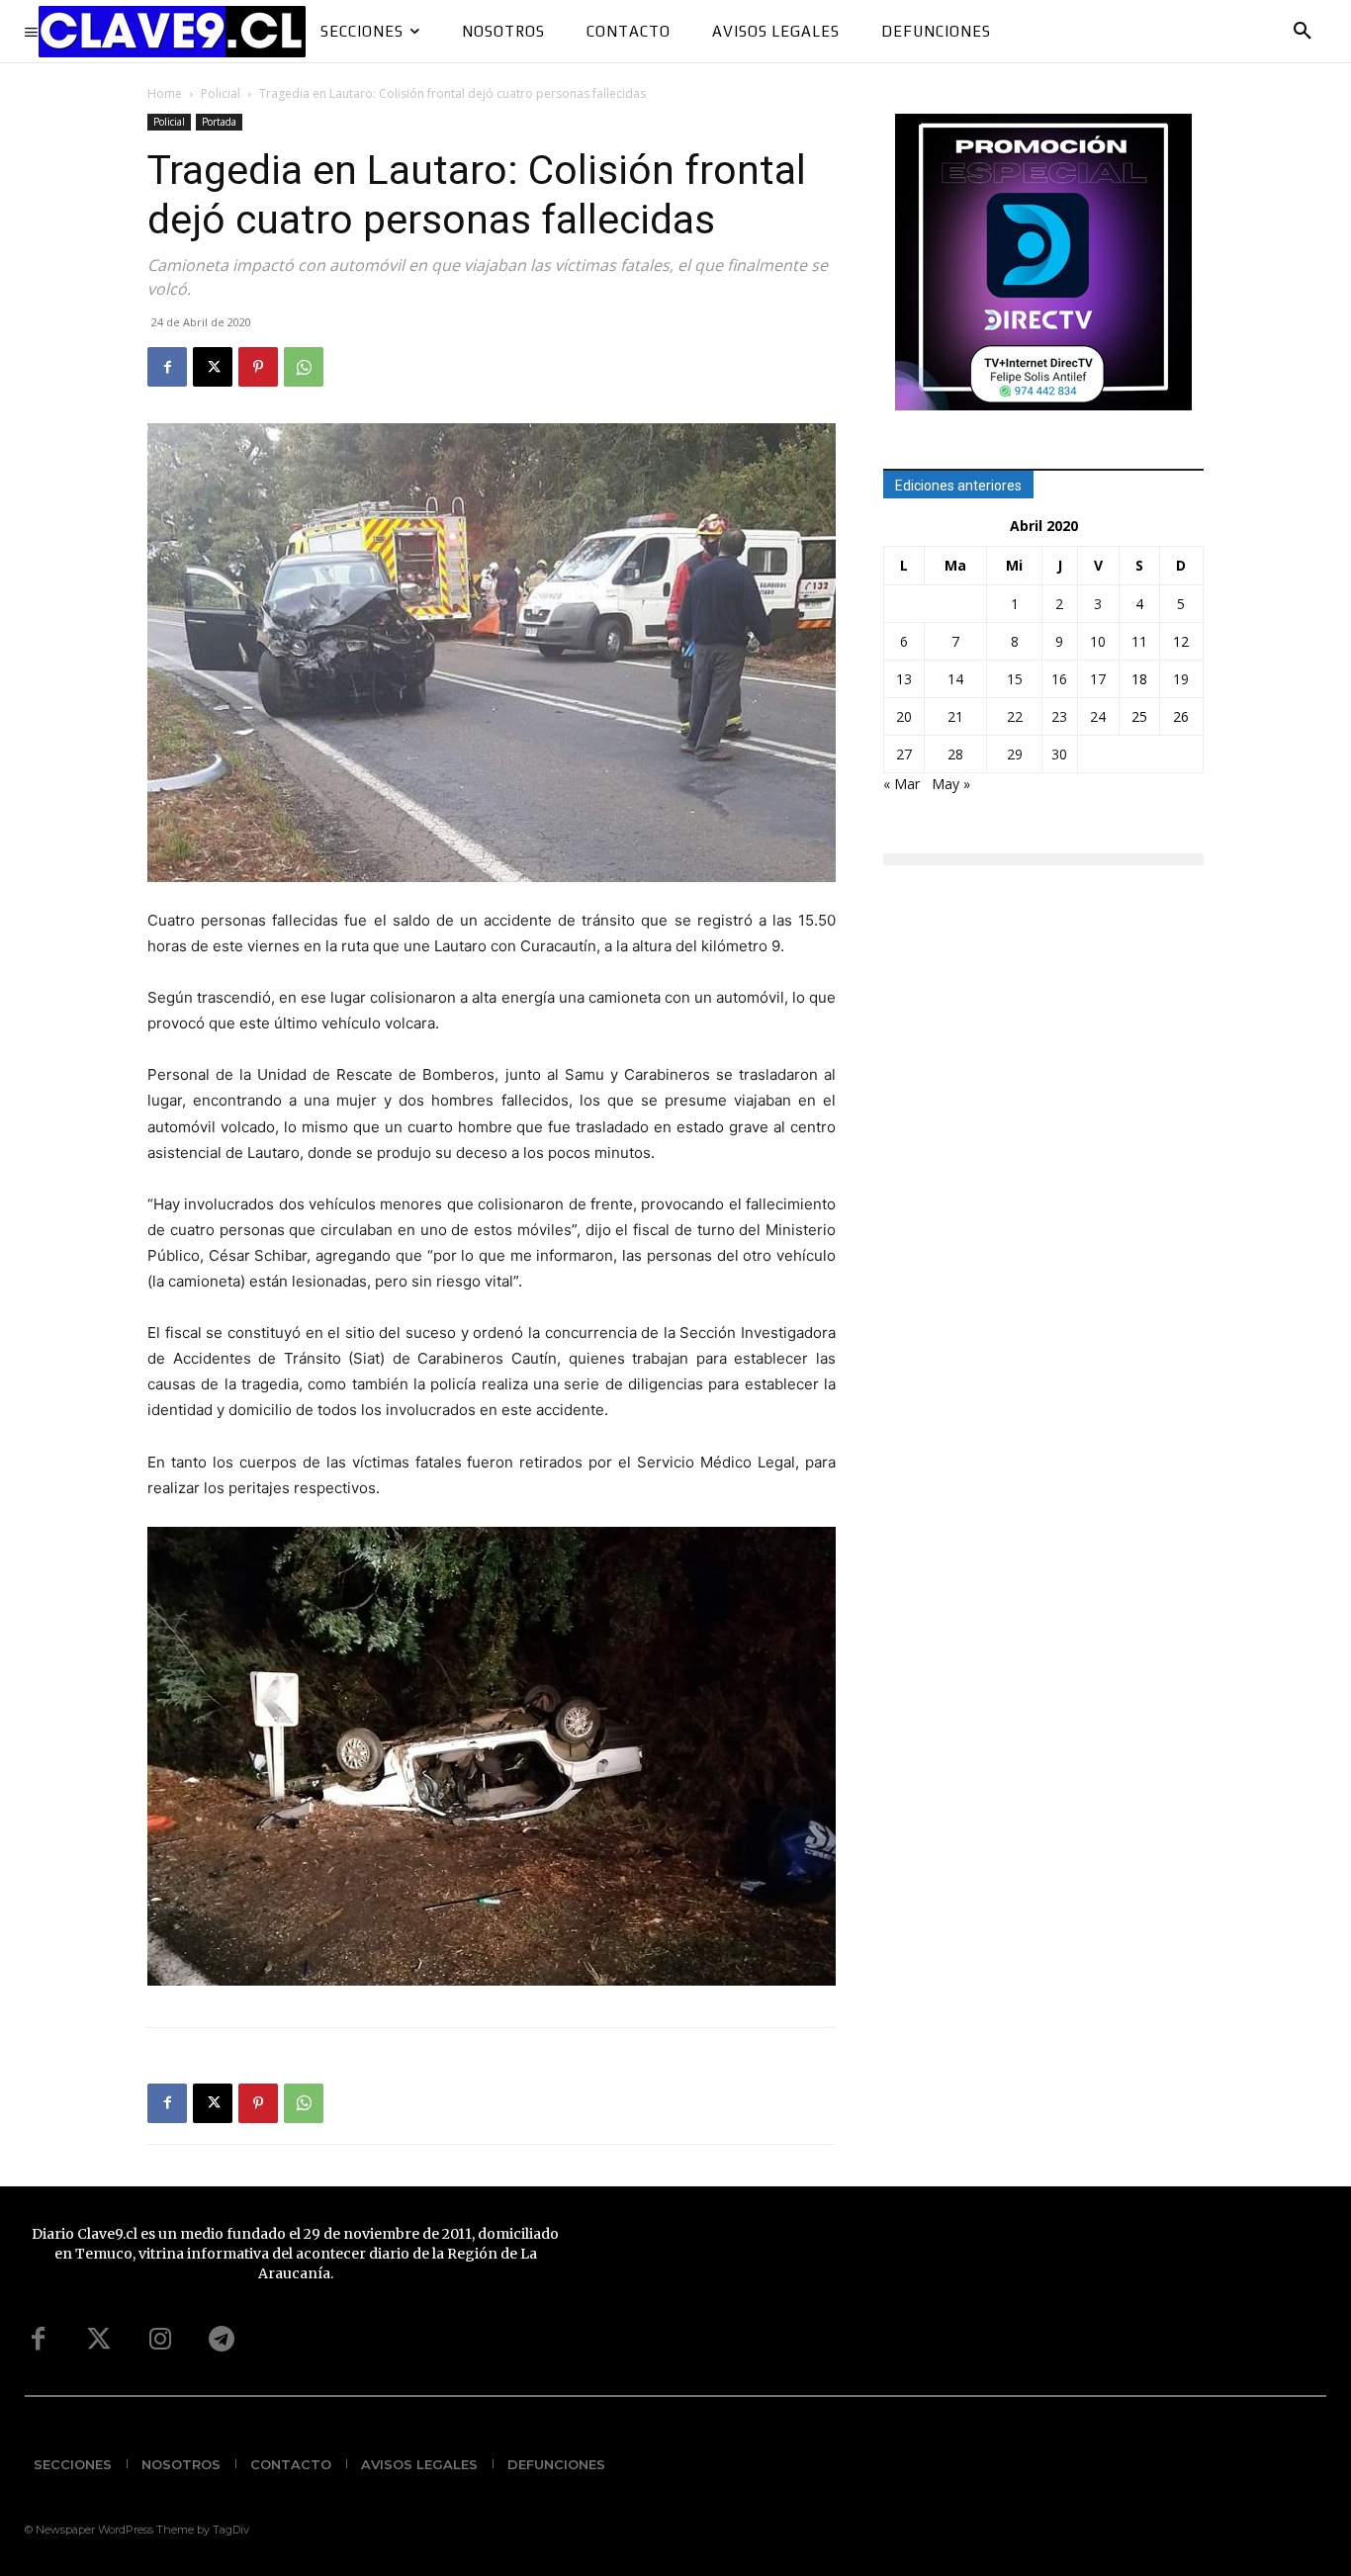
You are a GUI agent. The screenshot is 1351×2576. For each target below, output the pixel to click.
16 (1059, 679)
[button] (1303, 32)
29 (1015, 754)
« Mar (901, 784)
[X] (213, 367)
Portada (219, 122)
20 (904, 716)
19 (1181, 679)
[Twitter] (99, 2340)
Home (165, 93)
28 (955, 754)
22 (1015, 716)
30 (1059, 754)
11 (1139, 641)
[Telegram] (222, 2340)
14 (955, 679)
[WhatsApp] (304, 367)
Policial (221, 93)
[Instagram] (160, 2340)
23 (1059, 716)
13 (904, 679)
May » (951, 784)
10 (1098, 641)
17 (1098, 679)
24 (1098, 716)
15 (1015, 679)
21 (955, 716)
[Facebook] (167, 367)
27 (904, 754)
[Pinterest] (258, 367)
